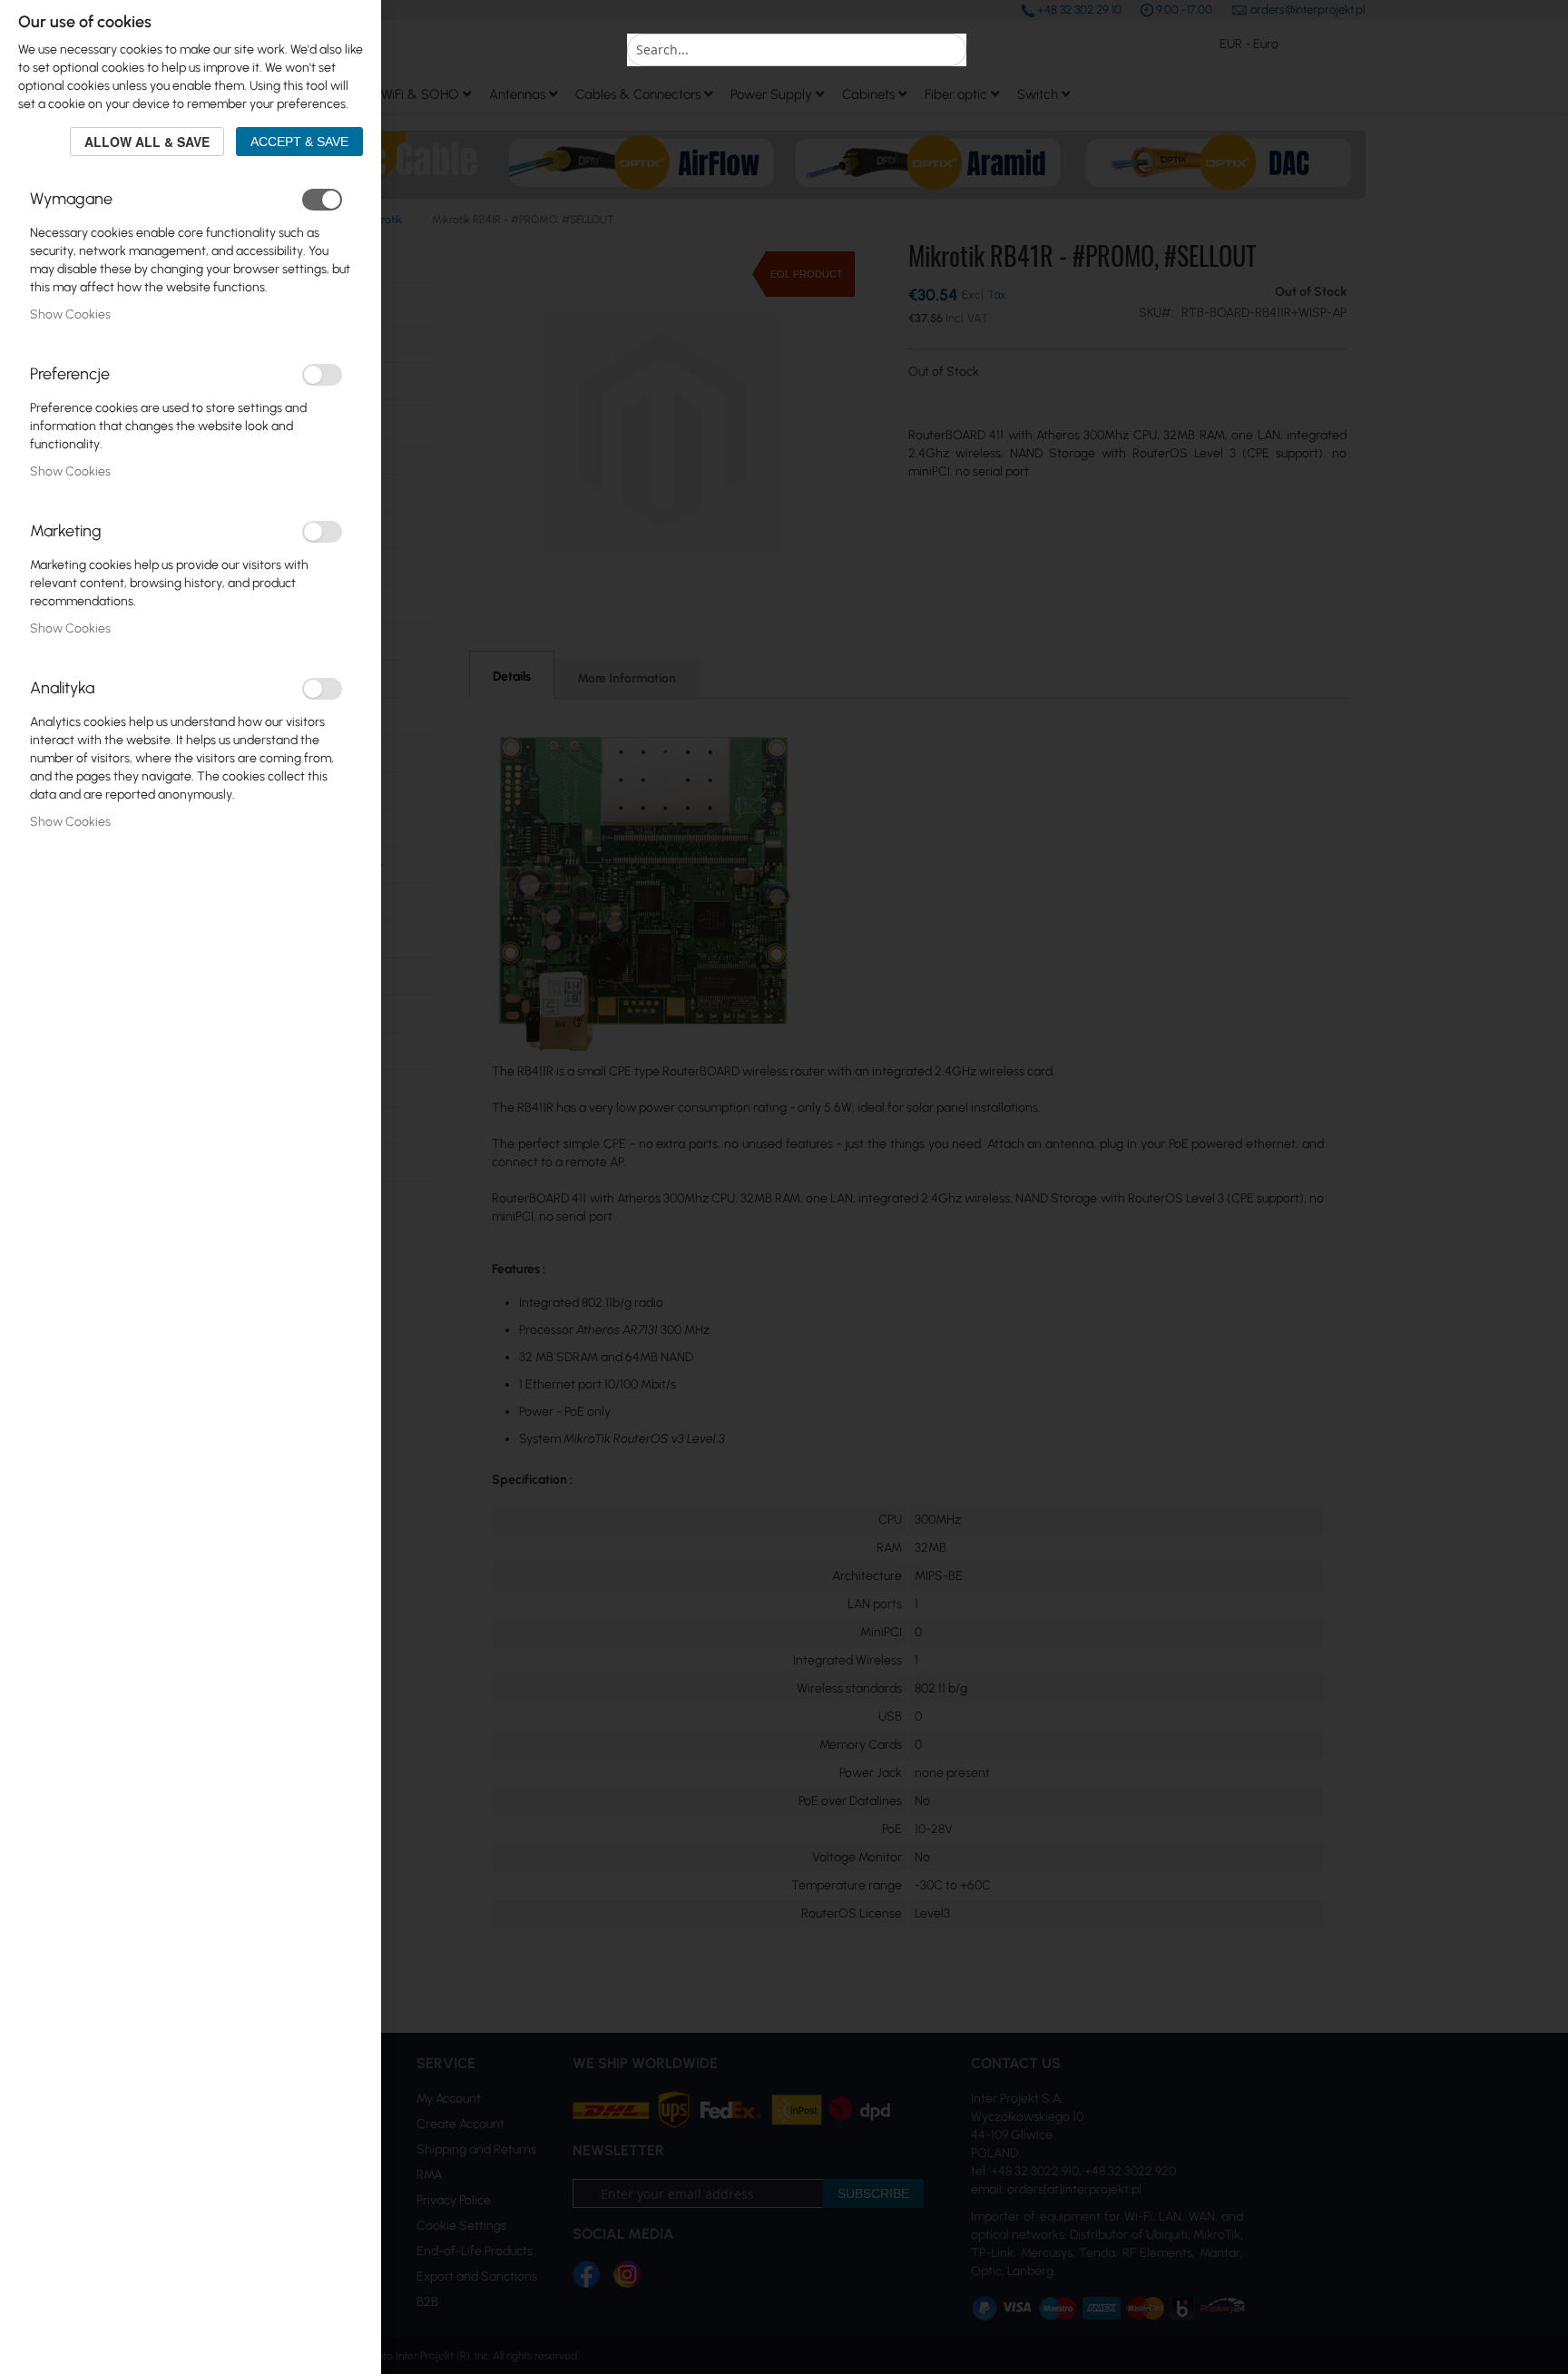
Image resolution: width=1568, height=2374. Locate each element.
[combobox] (797, 50)
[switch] (322, 200)
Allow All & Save (147, 142)
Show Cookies (70, 314)
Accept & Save (299, 142)
